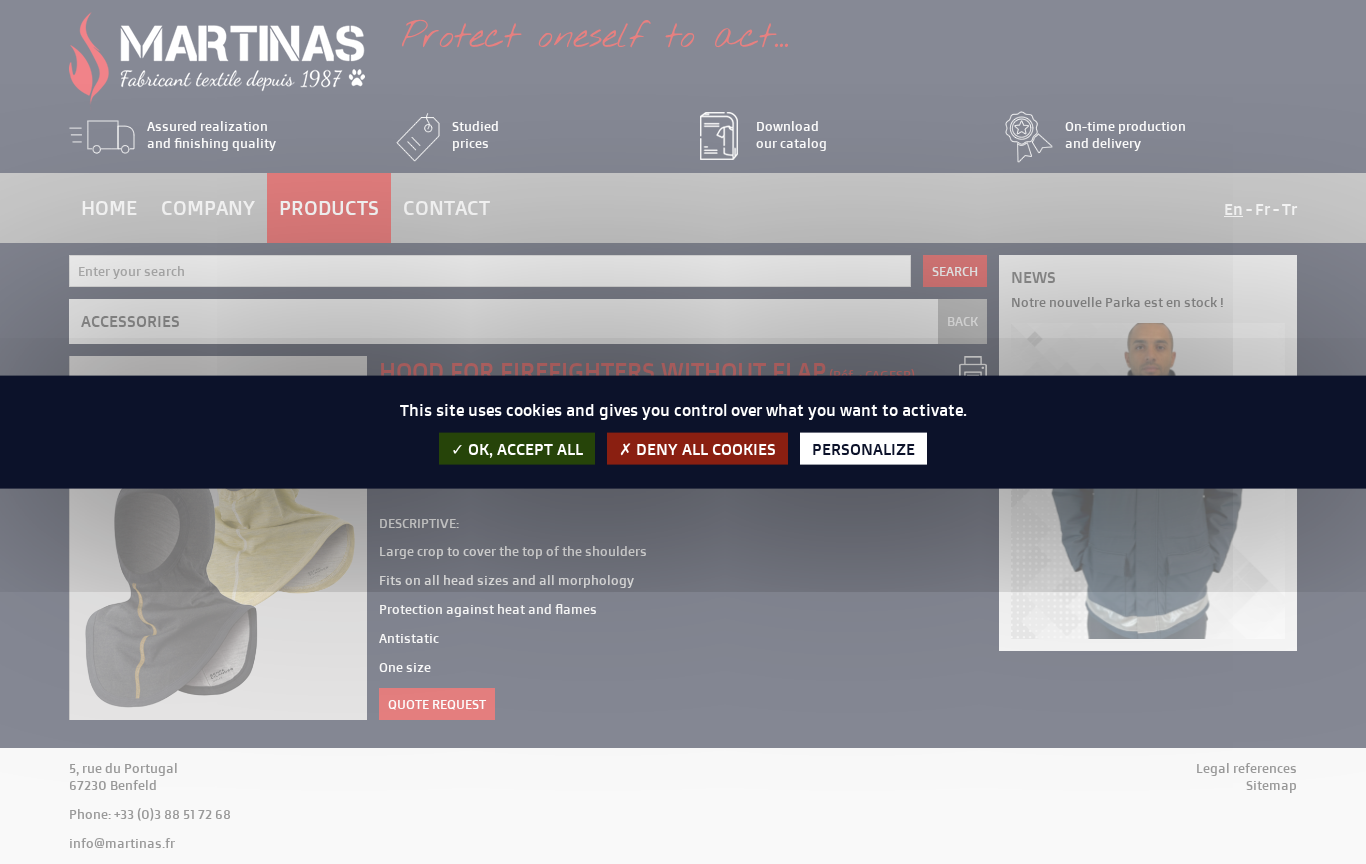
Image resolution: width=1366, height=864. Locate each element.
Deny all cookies (704, 448)
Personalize (863, 448)
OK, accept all (523, 448)
